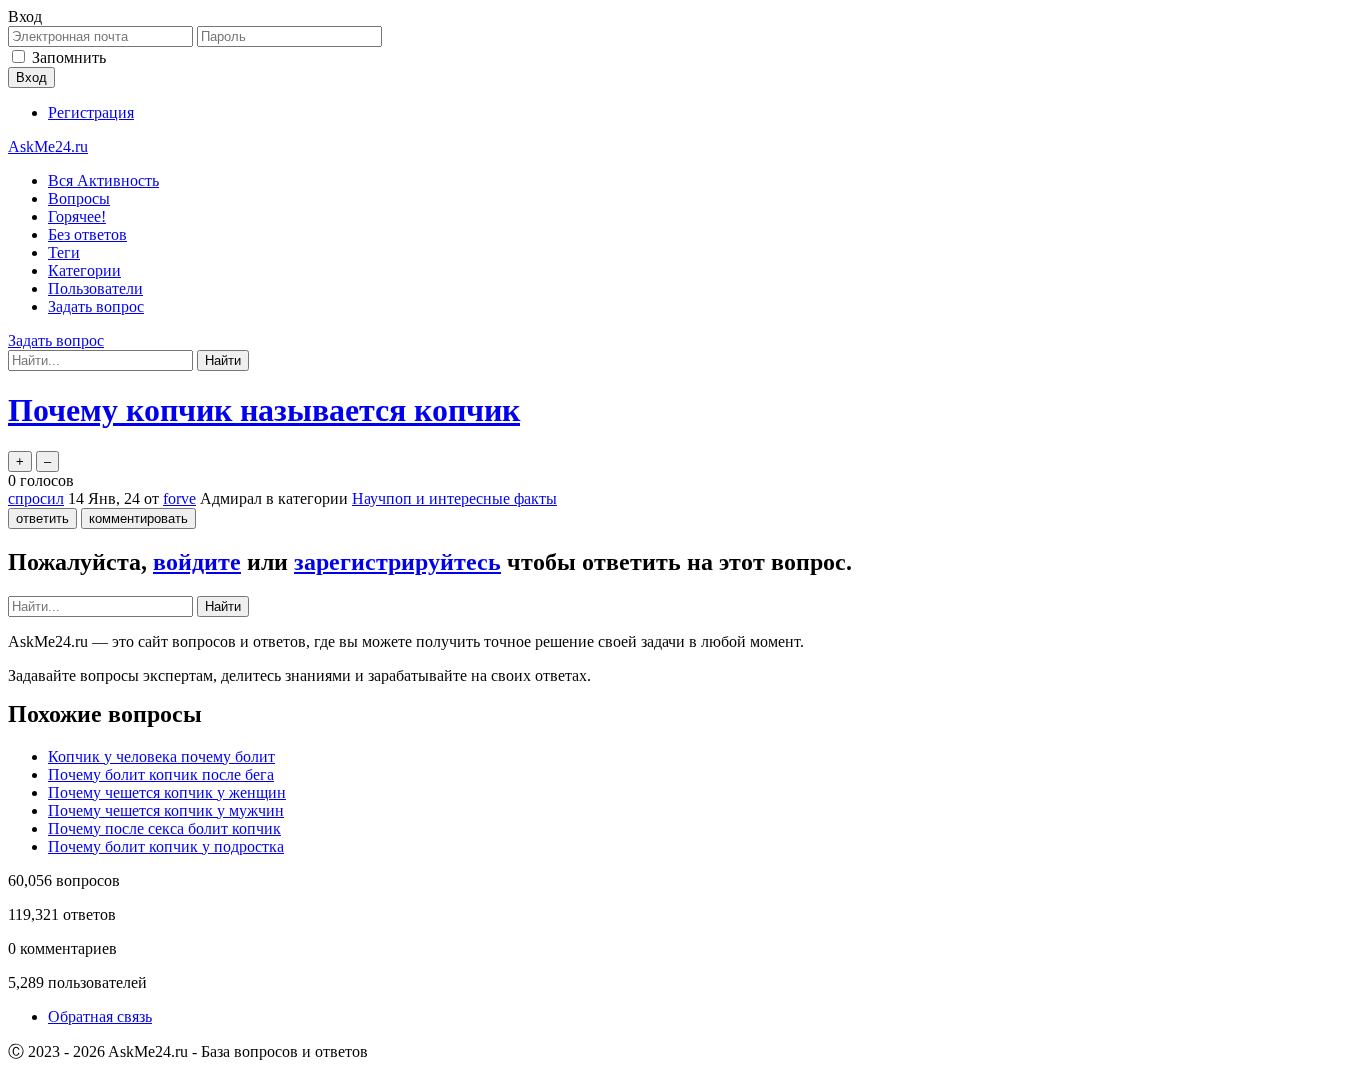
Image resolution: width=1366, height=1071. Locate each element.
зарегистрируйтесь (397, 562)
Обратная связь (100, 1016)
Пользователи (95, 288)
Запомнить (69, 57)
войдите (197, 562)
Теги (64, 252)
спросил (36, 498)
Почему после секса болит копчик (164, 828)
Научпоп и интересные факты (454, 498)
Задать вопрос (96, 306)
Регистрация (91, 112)
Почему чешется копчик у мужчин (166, 810)
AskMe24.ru (48, 146)
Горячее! (77, 216)
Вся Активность (103, 180)
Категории (84, 270)
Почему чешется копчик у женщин (167, 792)
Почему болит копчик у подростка (166, 846)
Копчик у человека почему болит (161, 756)
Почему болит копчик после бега (161, 774)
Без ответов (87, 234)
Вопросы (79, 198)
